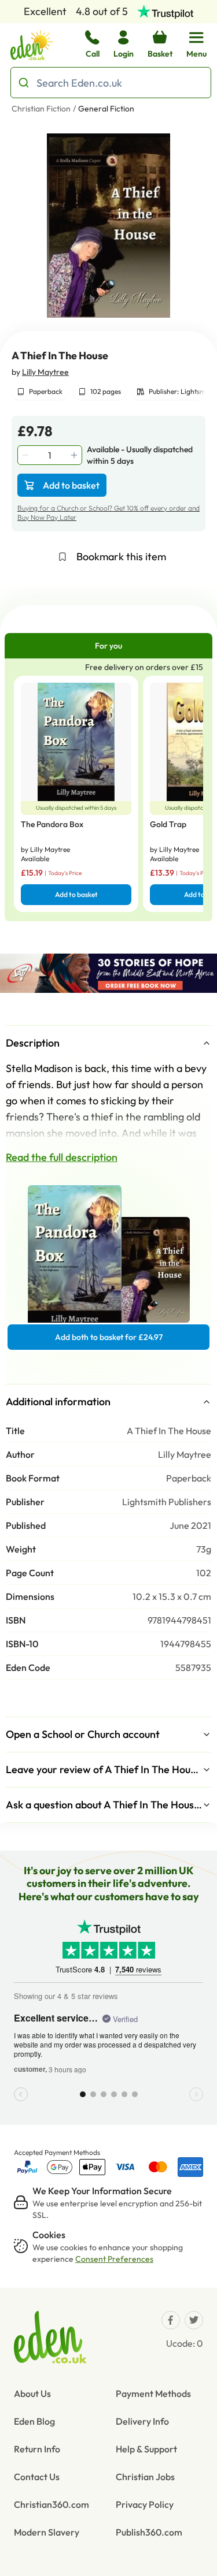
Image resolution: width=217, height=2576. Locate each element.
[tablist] (108, 646)
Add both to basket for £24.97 (109, 1337)
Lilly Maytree (45, 372)
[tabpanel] (108, 790)
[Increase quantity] (75, 455)
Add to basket (71, 485)
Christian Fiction (41, 109)
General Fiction (106, 109)
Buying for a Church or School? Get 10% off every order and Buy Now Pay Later (108, 513)
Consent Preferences (114, 2259)
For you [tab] (108, 646)
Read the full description (62, 1157)
